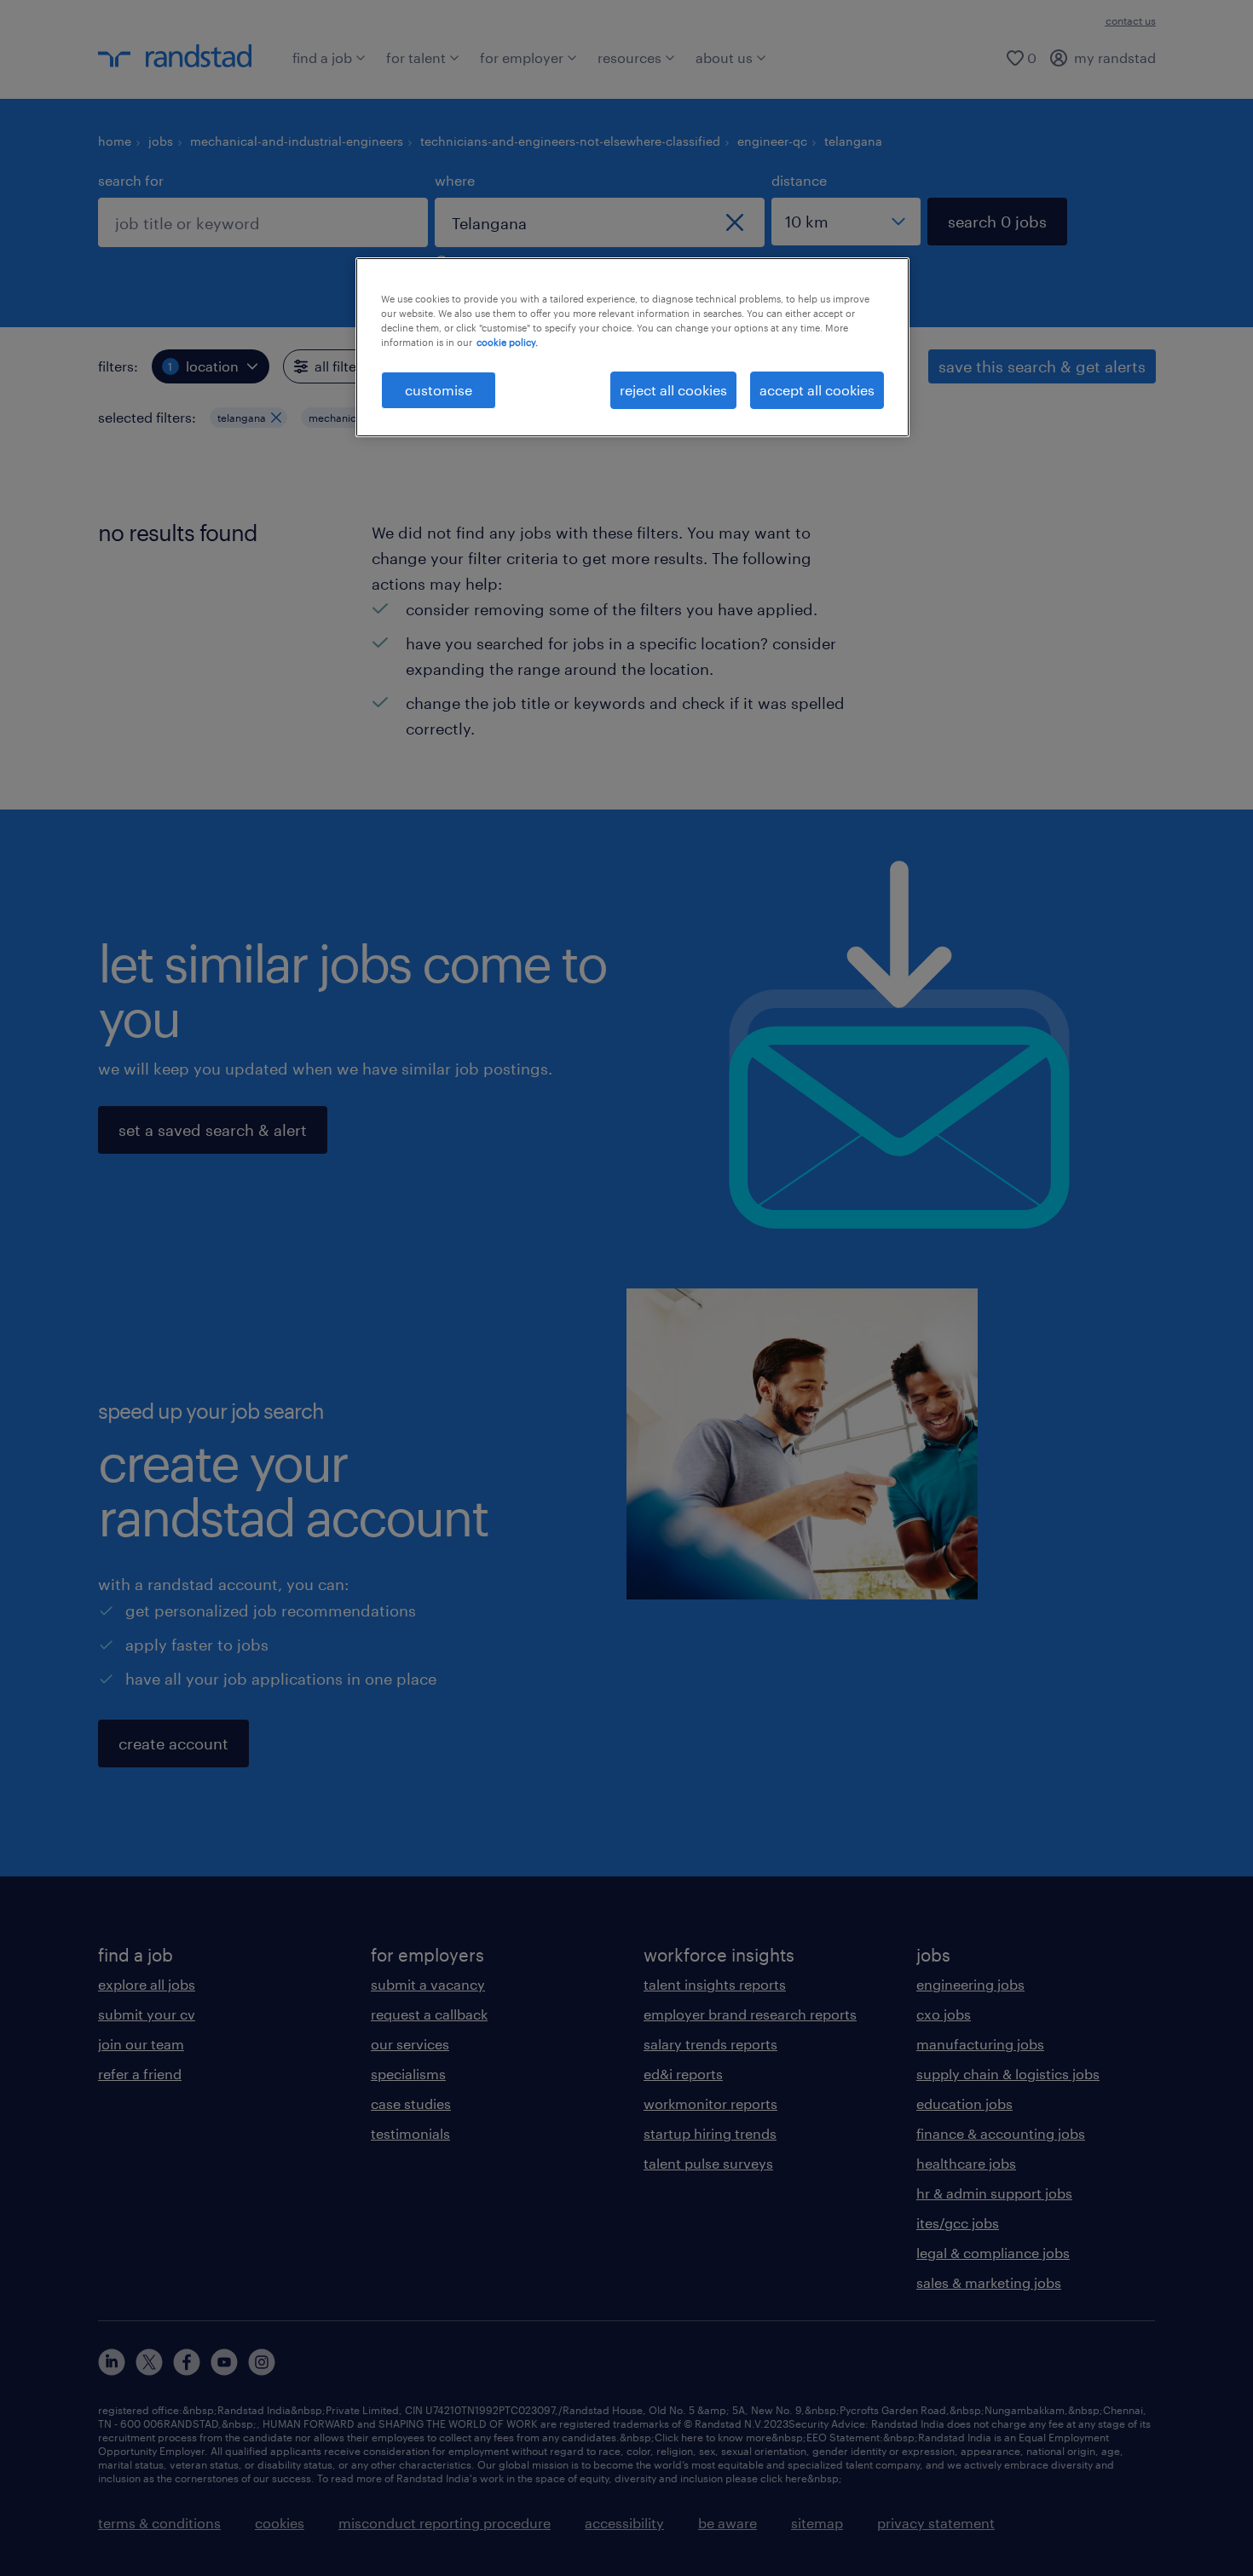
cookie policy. (507, 342)
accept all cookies (817, 390)
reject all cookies (673, 390)
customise (439, 390)
